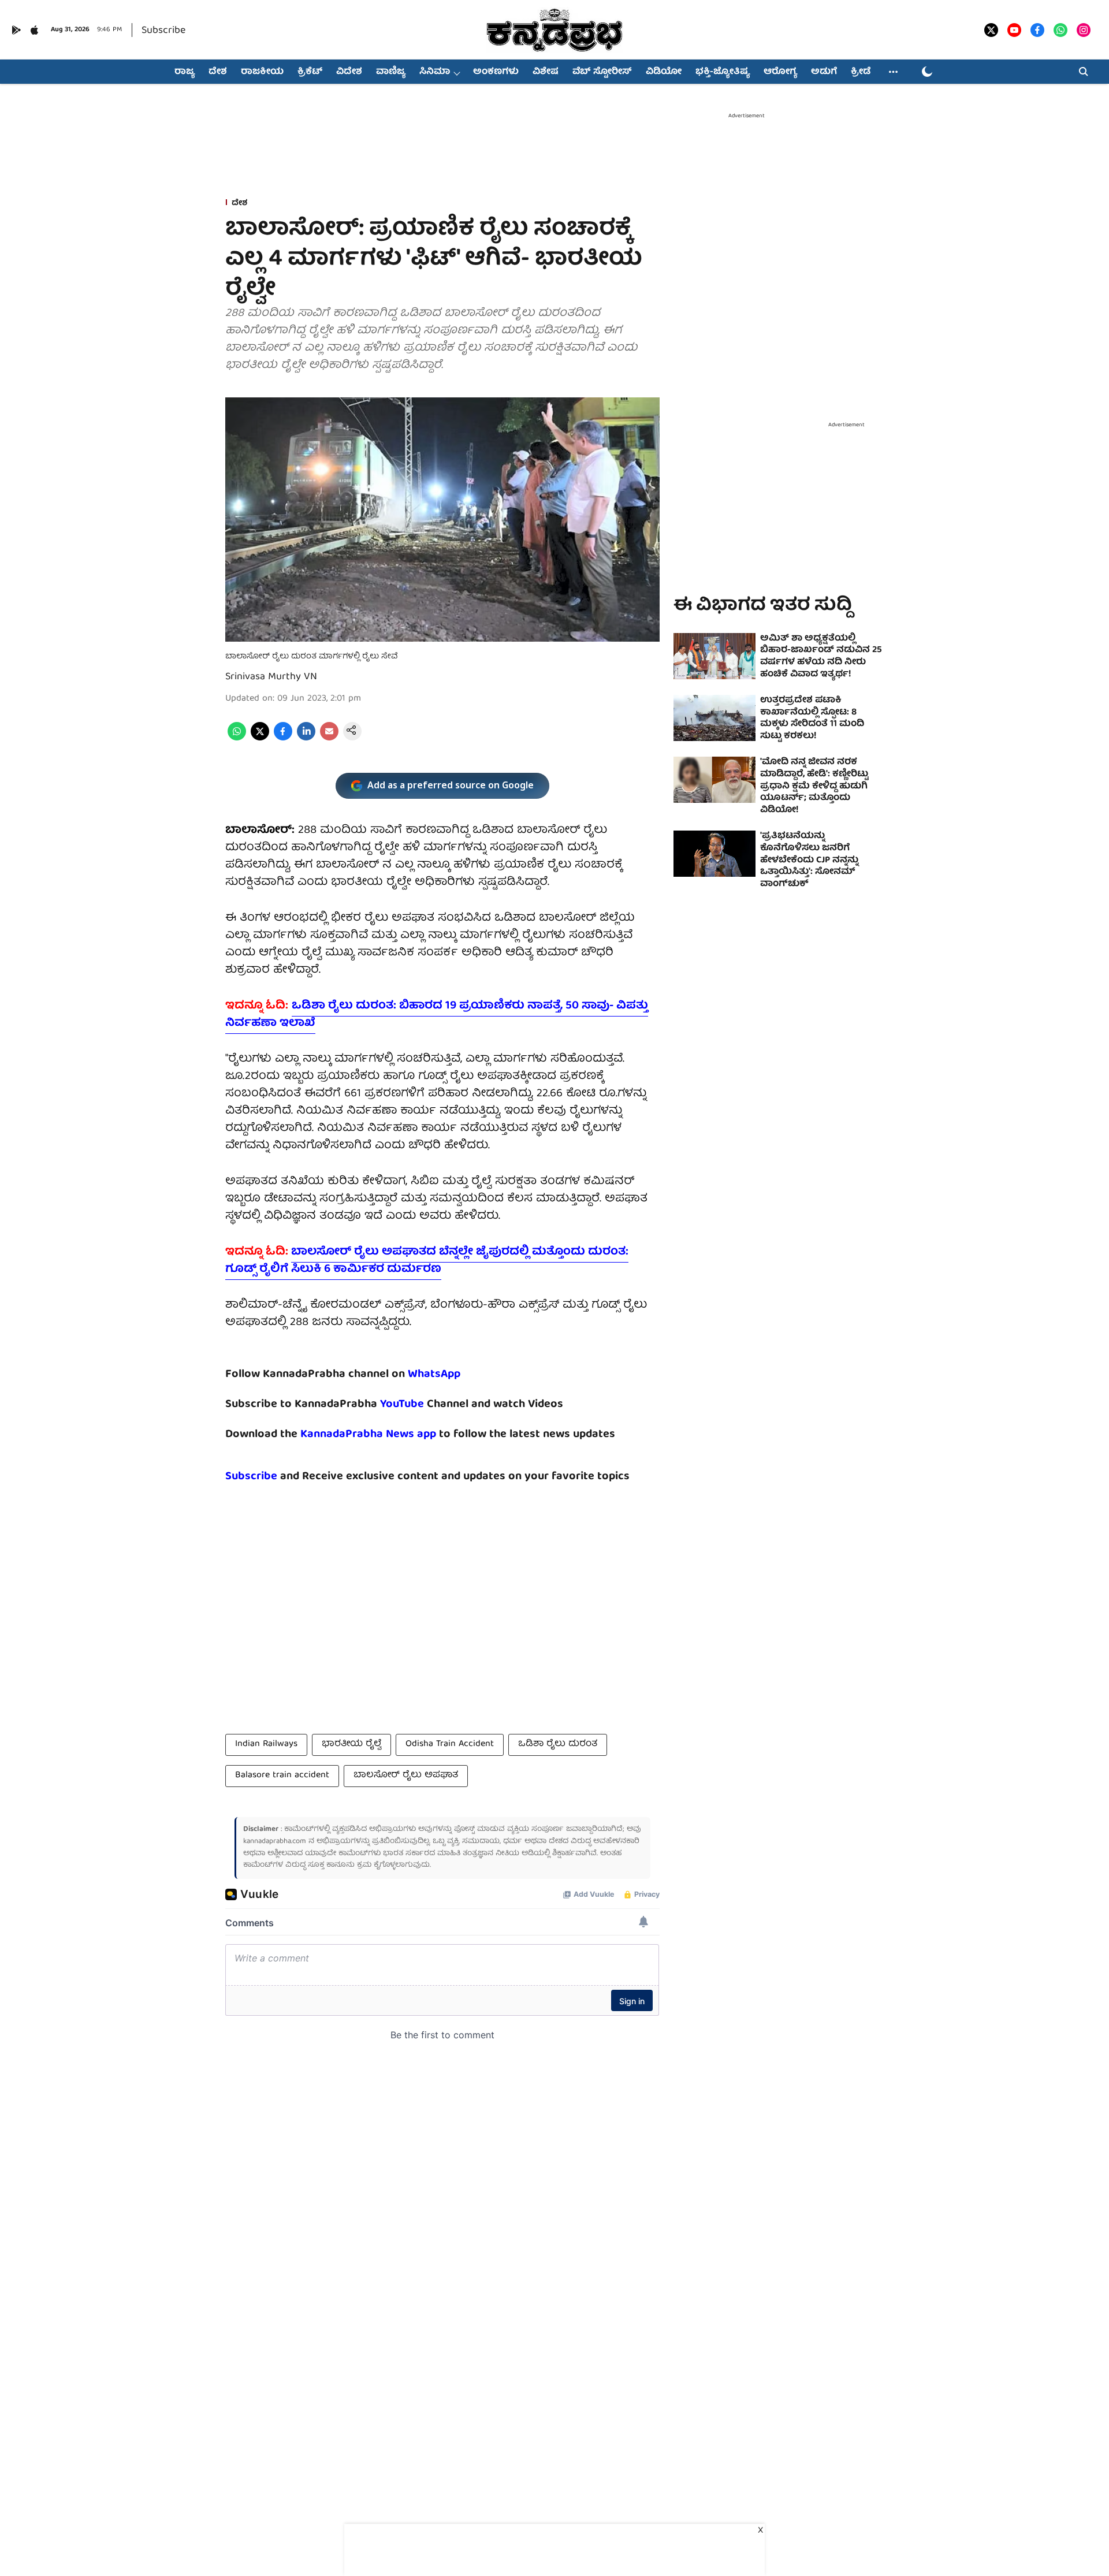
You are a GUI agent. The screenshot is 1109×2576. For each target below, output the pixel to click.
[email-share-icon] (329, 739)
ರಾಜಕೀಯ (262, 72)
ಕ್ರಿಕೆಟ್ (310, 72)
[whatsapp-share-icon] (237, 739)
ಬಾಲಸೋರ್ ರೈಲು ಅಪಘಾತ (406, 1775)
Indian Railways (266, 1744)
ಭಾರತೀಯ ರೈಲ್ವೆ (351, 1744)
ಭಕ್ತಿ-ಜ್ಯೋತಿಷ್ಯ (723, 72)
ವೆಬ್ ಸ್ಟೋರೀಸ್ (602, 72)
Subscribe (163, 31)
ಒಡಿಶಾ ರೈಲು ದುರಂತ (558, 1744)
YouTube (402, 1404)
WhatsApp (434, 1374)
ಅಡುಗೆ (824, 72)
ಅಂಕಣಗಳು (496, 72)
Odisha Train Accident (450, 1744)
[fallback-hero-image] (714, 656)
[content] (425, 1404)
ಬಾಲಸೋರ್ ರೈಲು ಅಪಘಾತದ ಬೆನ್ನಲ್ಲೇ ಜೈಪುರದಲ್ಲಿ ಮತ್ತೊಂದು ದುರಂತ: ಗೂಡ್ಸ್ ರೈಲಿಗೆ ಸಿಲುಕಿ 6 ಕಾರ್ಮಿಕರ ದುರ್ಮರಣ (427, 1261)
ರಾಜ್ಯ (185, 72)
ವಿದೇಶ (349, 72)
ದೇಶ (218, 72)
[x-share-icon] (260, 739)
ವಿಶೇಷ (546, 72)
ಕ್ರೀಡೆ (861, 72)
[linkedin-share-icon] (306, 739)
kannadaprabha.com (275, 1842)
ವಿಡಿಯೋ (664, 72)
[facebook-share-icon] (283, 739)
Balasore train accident (282, 1775)
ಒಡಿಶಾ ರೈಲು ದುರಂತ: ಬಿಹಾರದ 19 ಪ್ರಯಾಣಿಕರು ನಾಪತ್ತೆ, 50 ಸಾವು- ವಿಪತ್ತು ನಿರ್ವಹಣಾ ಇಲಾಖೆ (437, 1015)
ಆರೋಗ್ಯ (780, 72)
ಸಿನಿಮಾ (435, 72)
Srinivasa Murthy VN (271, 677)
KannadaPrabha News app (368, 1434)
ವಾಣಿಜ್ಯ (391, 72)
